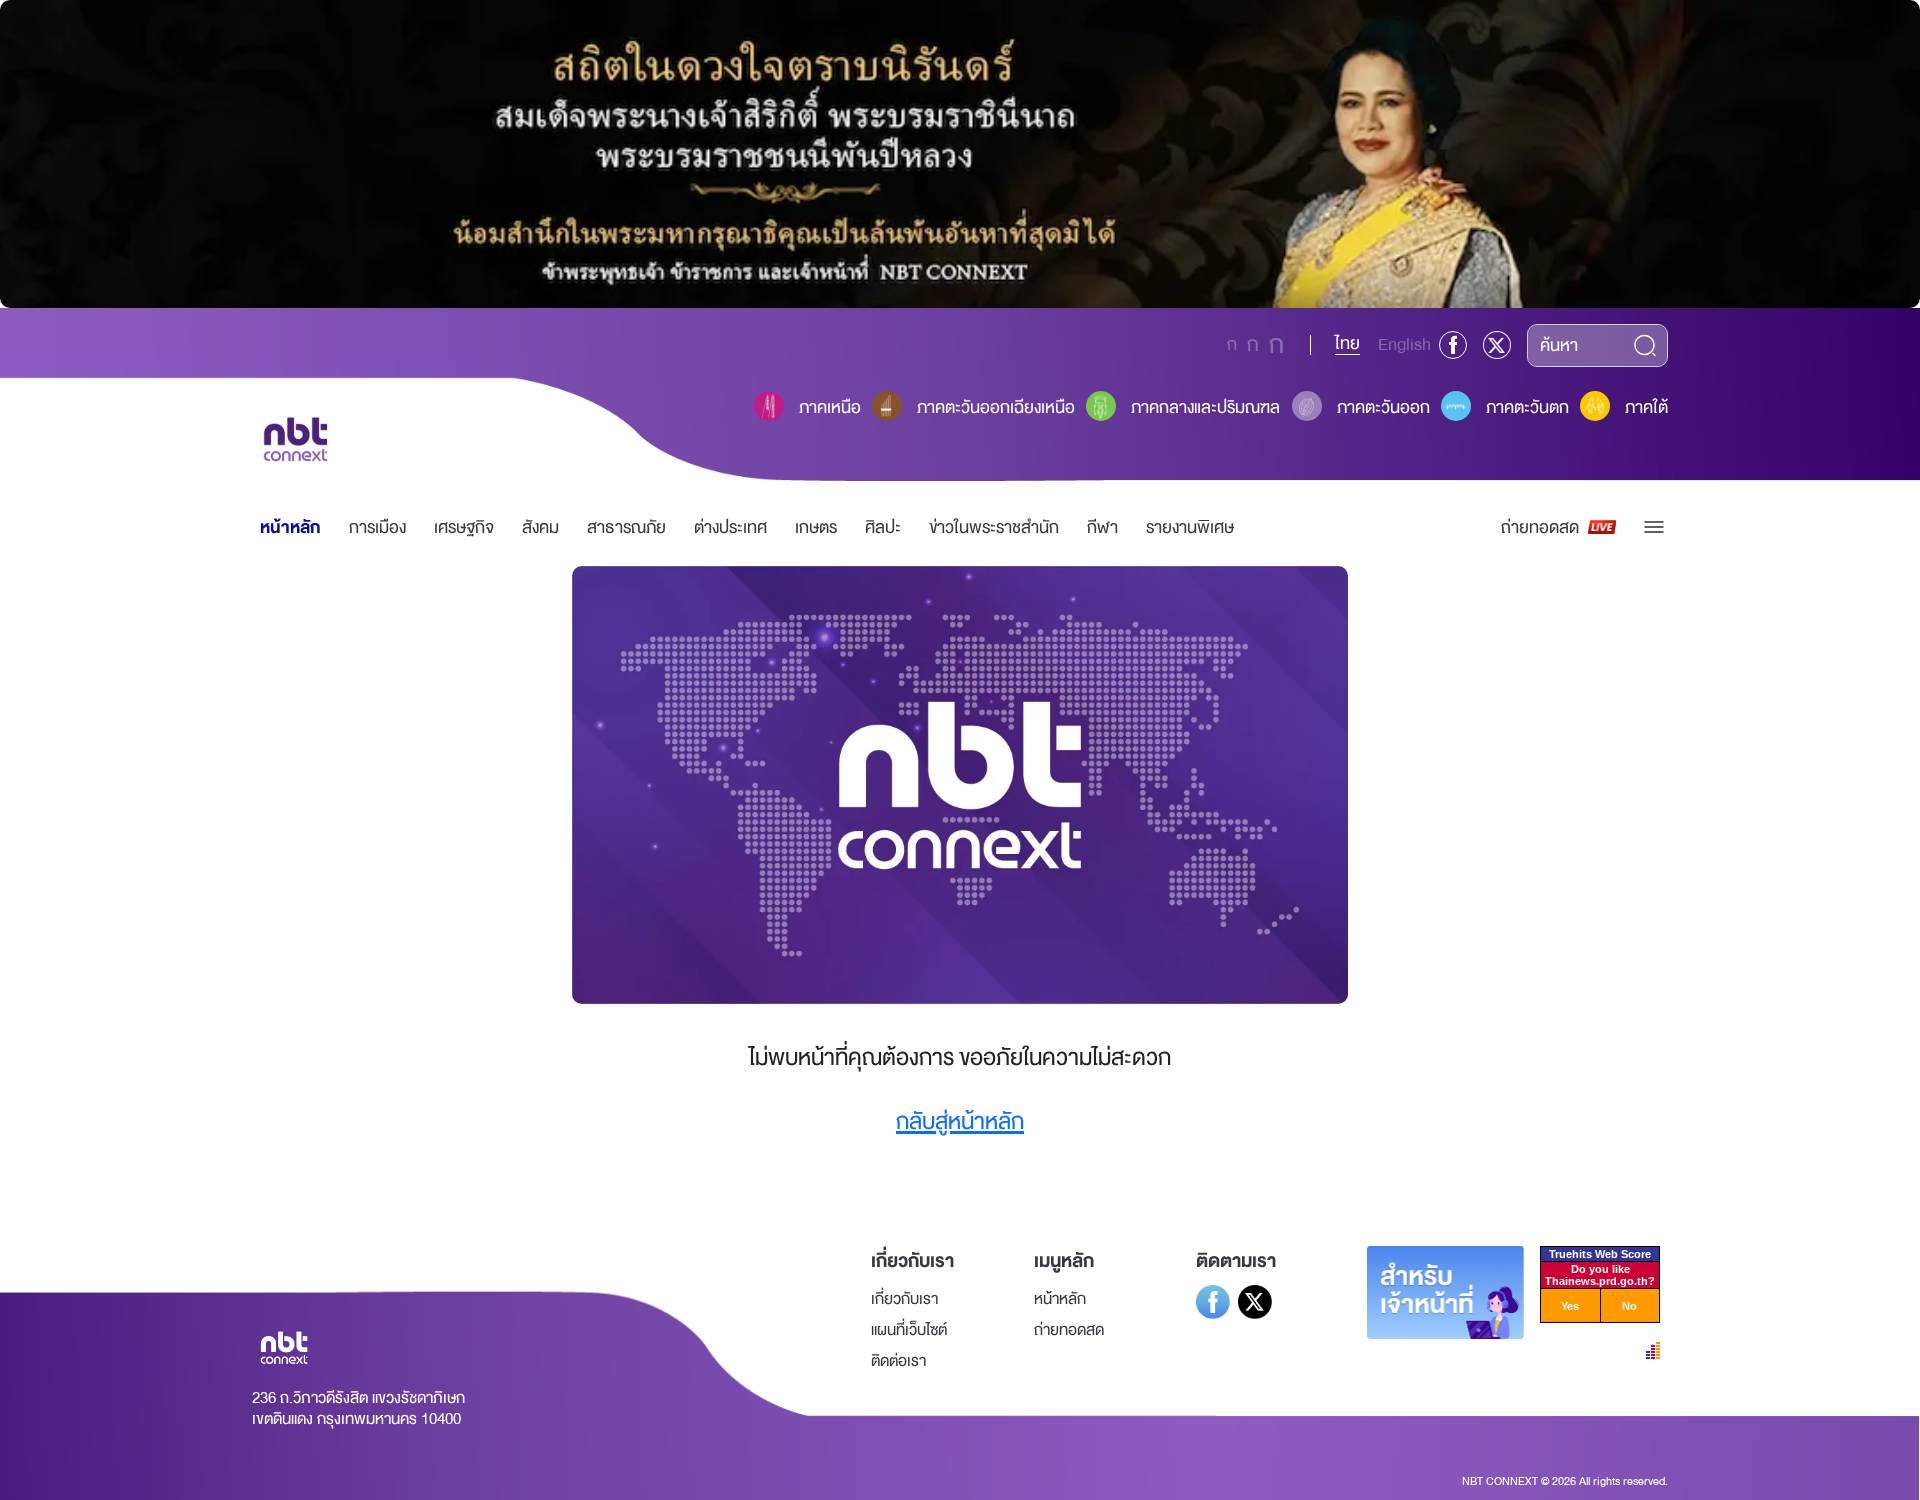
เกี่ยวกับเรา (904, 1299)
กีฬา (1102, 527)
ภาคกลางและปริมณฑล (1205, 407)
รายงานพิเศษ (1190, 527)
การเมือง (377, 527)
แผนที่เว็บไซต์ (909, 1330)
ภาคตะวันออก (1383, 407)
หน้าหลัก (290, 527)
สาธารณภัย (626, 527)
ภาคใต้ (1646, 407)
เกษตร (816, 527)
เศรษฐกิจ (464, 527)
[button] (1654, 527)
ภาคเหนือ (830, 407)
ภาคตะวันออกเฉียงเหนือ (996, 407)
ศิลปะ (883, 527)
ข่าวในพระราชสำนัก (994, 527)
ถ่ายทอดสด (1540, 527)
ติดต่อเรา (898, 1361)
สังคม (540, 527)
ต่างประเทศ (730, 527)
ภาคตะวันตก (1527, 407)
